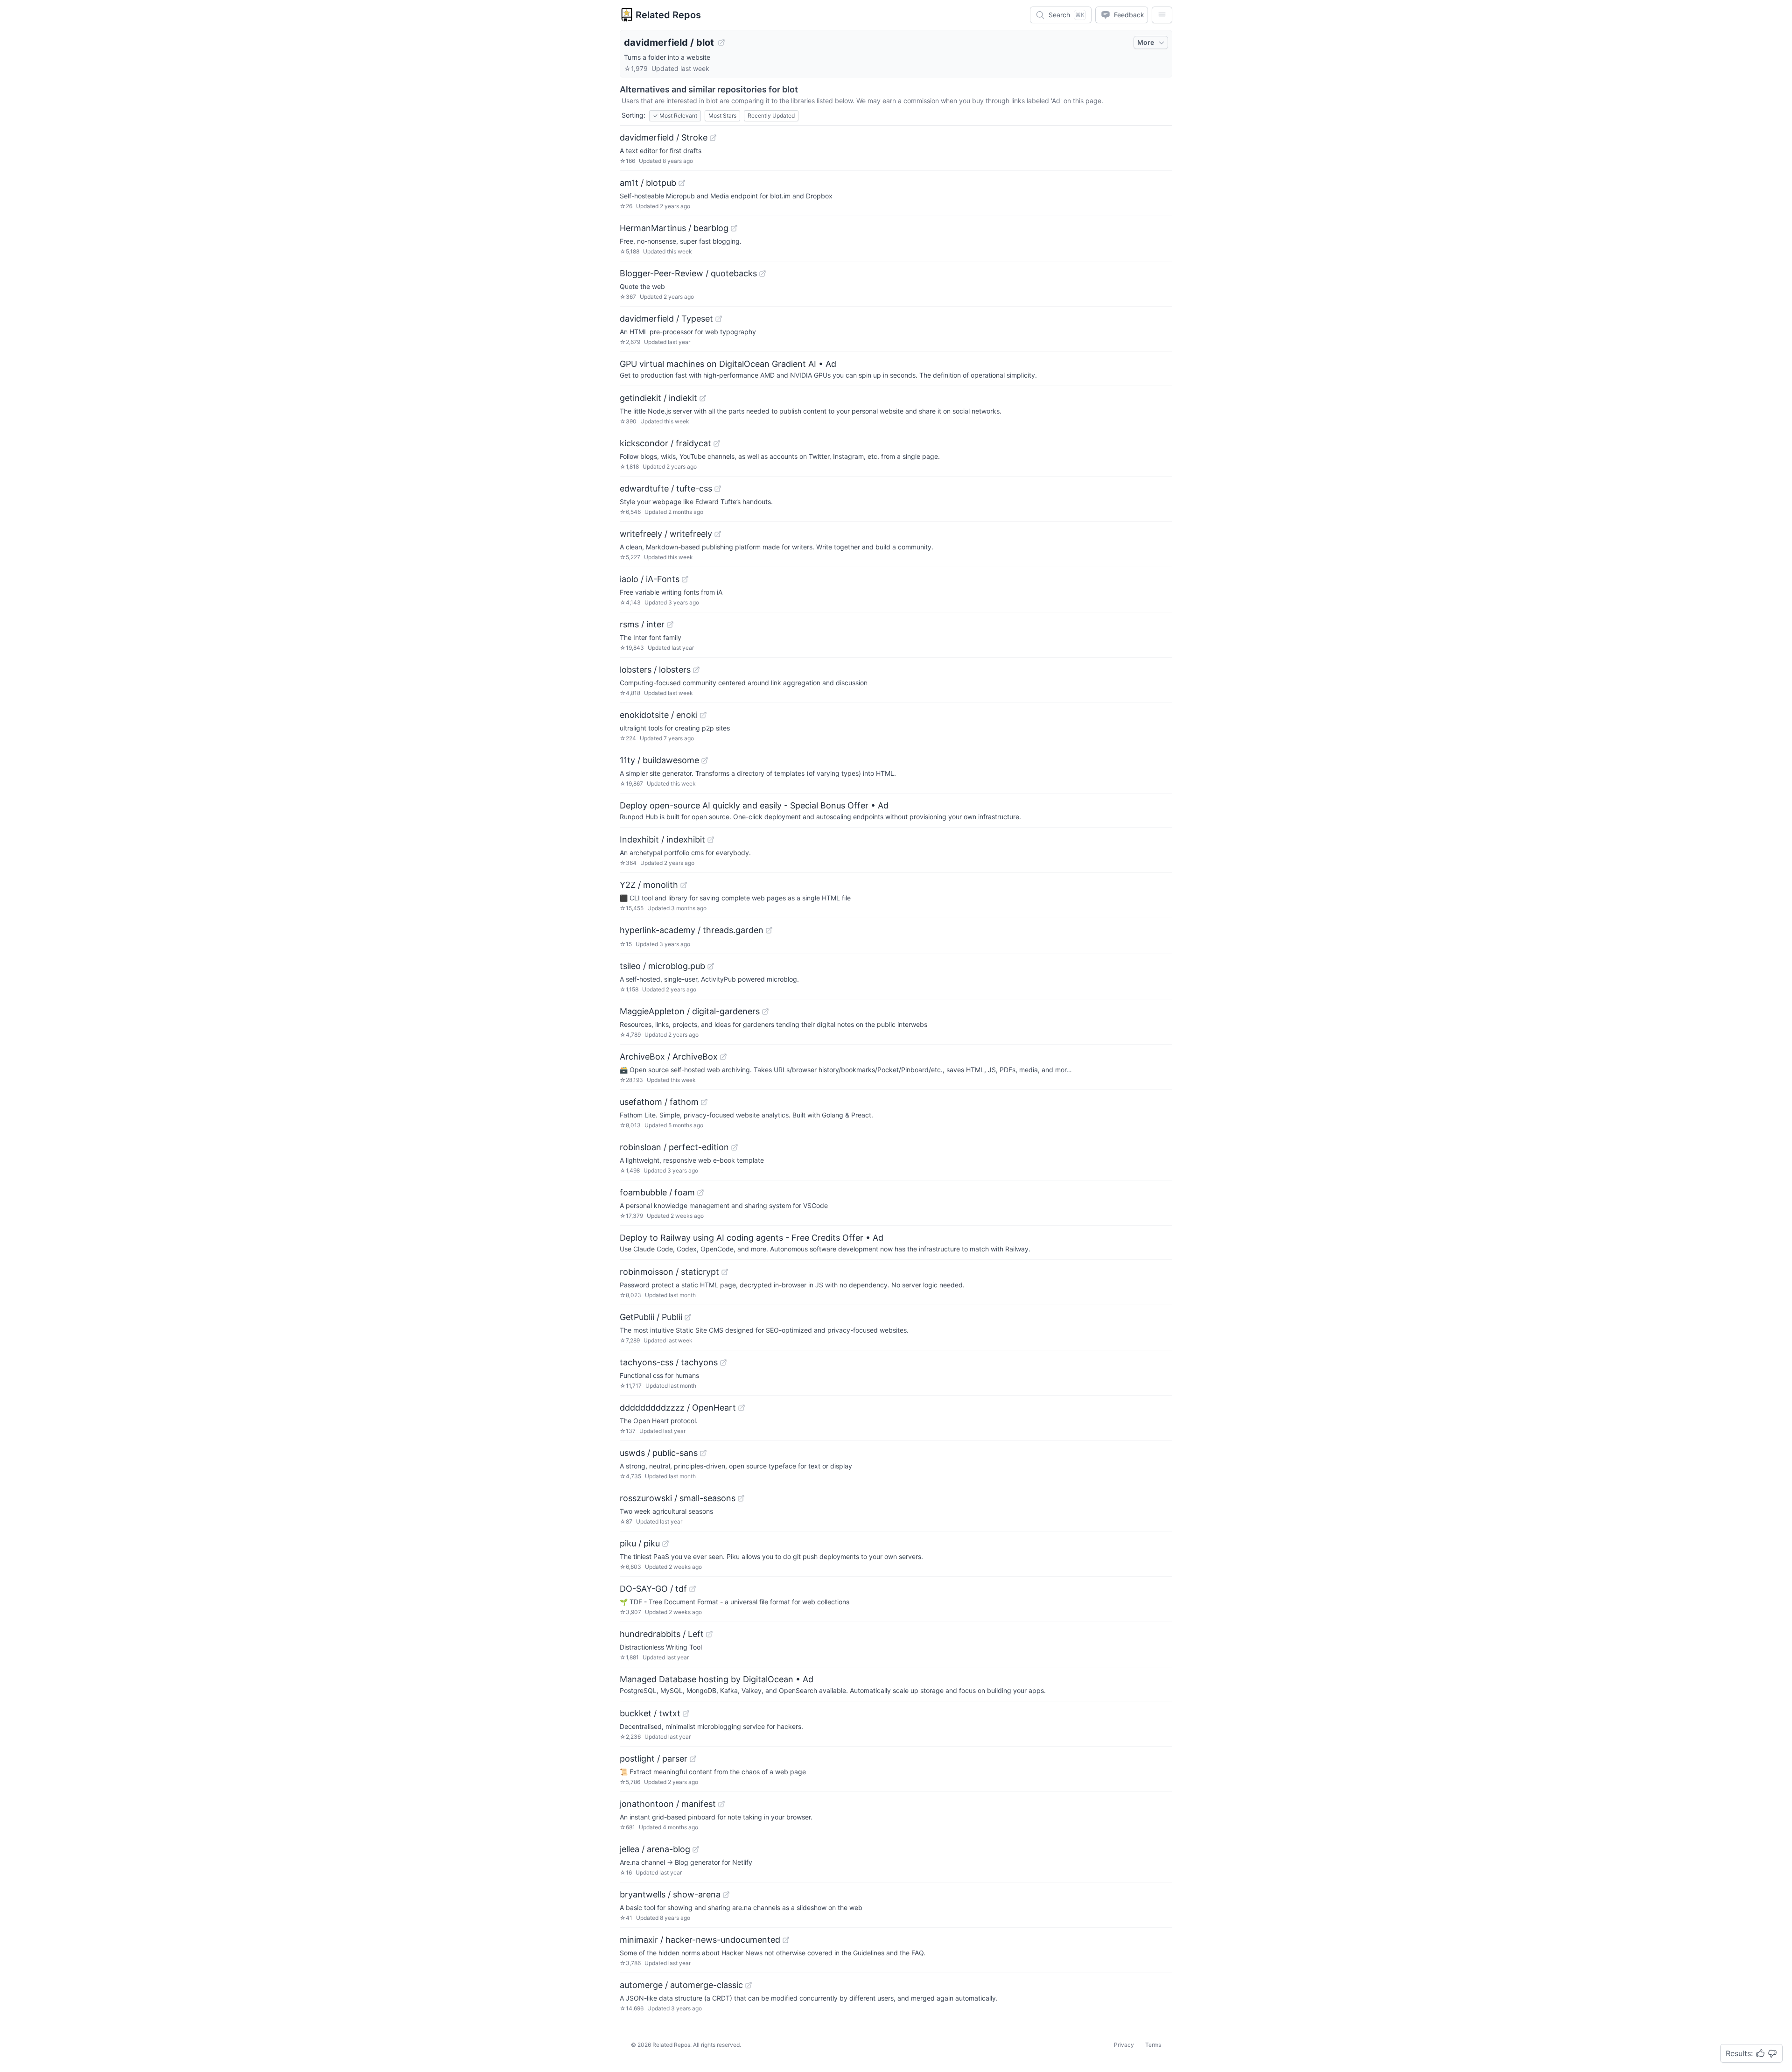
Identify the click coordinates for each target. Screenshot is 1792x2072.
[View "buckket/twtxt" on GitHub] (686, 1714)
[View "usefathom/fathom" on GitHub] (704, 1102)
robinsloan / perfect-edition (674, 1147)
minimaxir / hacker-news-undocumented (700, 1940)
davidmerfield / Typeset (666, 319)
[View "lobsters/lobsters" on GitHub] (696, 670)
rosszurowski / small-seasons (678, 1498)
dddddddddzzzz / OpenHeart (678, 1408)
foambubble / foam (657, 1192)
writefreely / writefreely (666, 534)
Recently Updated (771, 116)
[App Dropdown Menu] (1162, 15)
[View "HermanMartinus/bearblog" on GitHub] (734, 228)
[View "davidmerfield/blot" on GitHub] (721, 42)
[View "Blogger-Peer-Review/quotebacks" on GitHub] (763, 274)
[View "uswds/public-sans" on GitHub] (703, 1453)
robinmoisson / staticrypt (669, 1272)
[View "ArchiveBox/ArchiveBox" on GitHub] (723, 1057)
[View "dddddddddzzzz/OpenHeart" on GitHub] (742, 1408)
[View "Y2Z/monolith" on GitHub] (684, 885)
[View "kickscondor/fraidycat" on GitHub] (717, 443)
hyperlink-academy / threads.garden (692, 930)
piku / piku (640, 1543)
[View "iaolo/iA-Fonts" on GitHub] (685, 579)
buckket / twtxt (650, 1713)
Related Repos (668, 15)
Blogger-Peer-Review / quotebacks (688, 273)
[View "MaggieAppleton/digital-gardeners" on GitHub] (765, 1011)
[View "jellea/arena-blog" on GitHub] (696, 1849)
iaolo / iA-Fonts (650, 579)
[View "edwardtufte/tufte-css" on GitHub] (718, 489)
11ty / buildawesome (659, 760)
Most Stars (722, 116)
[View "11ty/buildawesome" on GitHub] (705, 760)
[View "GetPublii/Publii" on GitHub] (688, 1317)
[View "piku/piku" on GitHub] (665, 1544)
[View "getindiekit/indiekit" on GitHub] (703, 398)
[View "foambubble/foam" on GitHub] (700, 1193)
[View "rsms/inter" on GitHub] (670, 625)
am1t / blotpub (648, 183)
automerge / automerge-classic (681, 1985)
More (1146, 42)
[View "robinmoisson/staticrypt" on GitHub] (725, 1272)
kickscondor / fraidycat (665, 443)
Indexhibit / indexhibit (662, 839)
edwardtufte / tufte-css (666, 488)
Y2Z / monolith (649, 885)
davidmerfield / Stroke (664, 137)
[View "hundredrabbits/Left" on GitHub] (709, 1634)
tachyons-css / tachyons (669, 1362)
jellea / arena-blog (655, 1849)
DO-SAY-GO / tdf (653, 1589)
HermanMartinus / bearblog (674, 228)
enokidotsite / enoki (659, 715)
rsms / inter (642, 624)
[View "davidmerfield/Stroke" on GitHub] (713, 138)
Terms (1153, 2045)
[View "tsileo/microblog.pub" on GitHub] (711, 966)
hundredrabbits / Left (662, 1634)
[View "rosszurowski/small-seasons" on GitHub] (741, 1498)
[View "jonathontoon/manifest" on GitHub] (721, 1804)
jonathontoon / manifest (668, 1804)
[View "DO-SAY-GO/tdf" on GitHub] (693, 1589)
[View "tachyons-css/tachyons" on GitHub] (723, 1363)
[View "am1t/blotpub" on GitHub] (682, 183)
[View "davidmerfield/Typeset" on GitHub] (719, 319)
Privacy (1124, 2045)
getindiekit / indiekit (658, 398)
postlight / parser (654, 1759)
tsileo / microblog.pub (662, 966)
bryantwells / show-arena (670, 1894)
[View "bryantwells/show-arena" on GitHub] (726, 1895)
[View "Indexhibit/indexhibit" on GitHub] (711, 840)
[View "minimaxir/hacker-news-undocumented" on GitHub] (786, 1940)
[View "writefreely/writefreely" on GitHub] (718, 534)
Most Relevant (675, 116)
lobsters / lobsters (655, 670)
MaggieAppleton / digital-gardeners (690, 1011)
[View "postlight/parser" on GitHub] (693, 1759)
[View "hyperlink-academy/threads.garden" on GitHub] (769, 930)
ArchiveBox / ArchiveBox (669, 1057)
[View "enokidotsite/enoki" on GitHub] (703, 715)
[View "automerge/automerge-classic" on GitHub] (749, 1985)
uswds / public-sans (659, 1453)
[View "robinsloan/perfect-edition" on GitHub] (735, 1147)
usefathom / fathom (659, 1102)
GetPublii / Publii (651, 1317)
